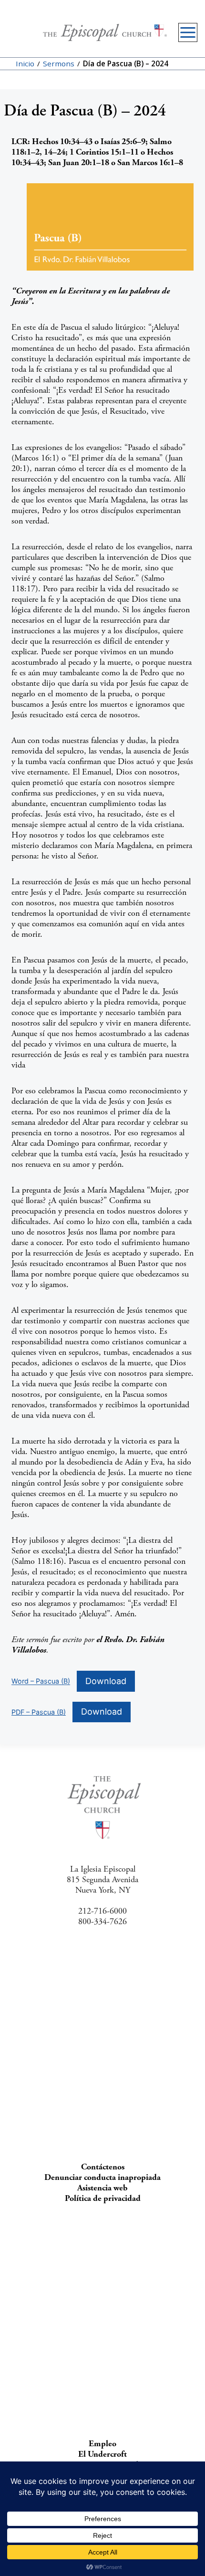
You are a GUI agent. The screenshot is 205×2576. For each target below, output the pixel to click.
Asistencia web (102, 2188)
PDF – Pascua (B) (39, 1712)
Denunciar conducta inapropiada (102, 2177)
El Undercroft (102, 2454)
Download (106, 1681)
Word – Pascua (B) (41, 1681)
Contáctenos (103, 2167)
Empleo (102, 2444)
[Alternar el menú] (188, 32)
